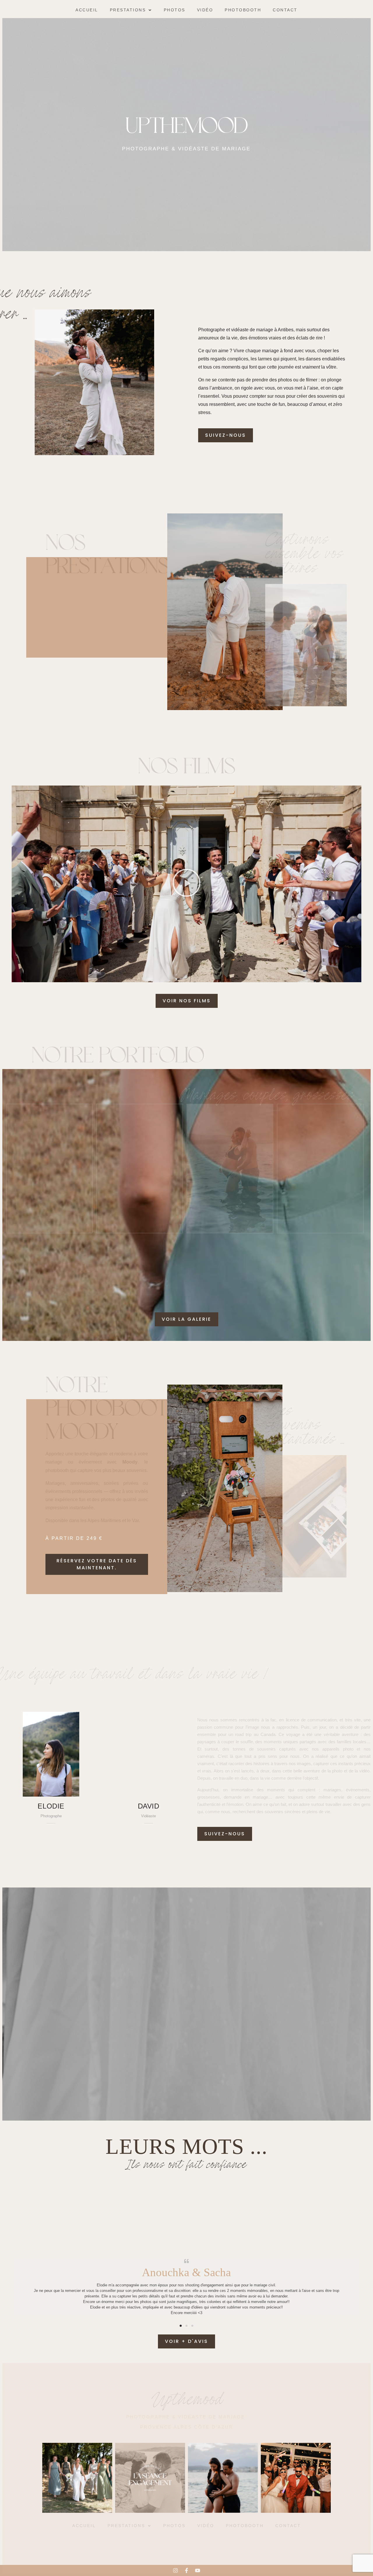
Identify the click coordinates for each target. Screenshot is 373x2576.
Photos (175, 10)
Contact (285, 10)
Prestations (128, 10)
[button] (131, 10)
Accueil (87, 10)
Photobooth (243, 10)
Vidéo (205, 10)
